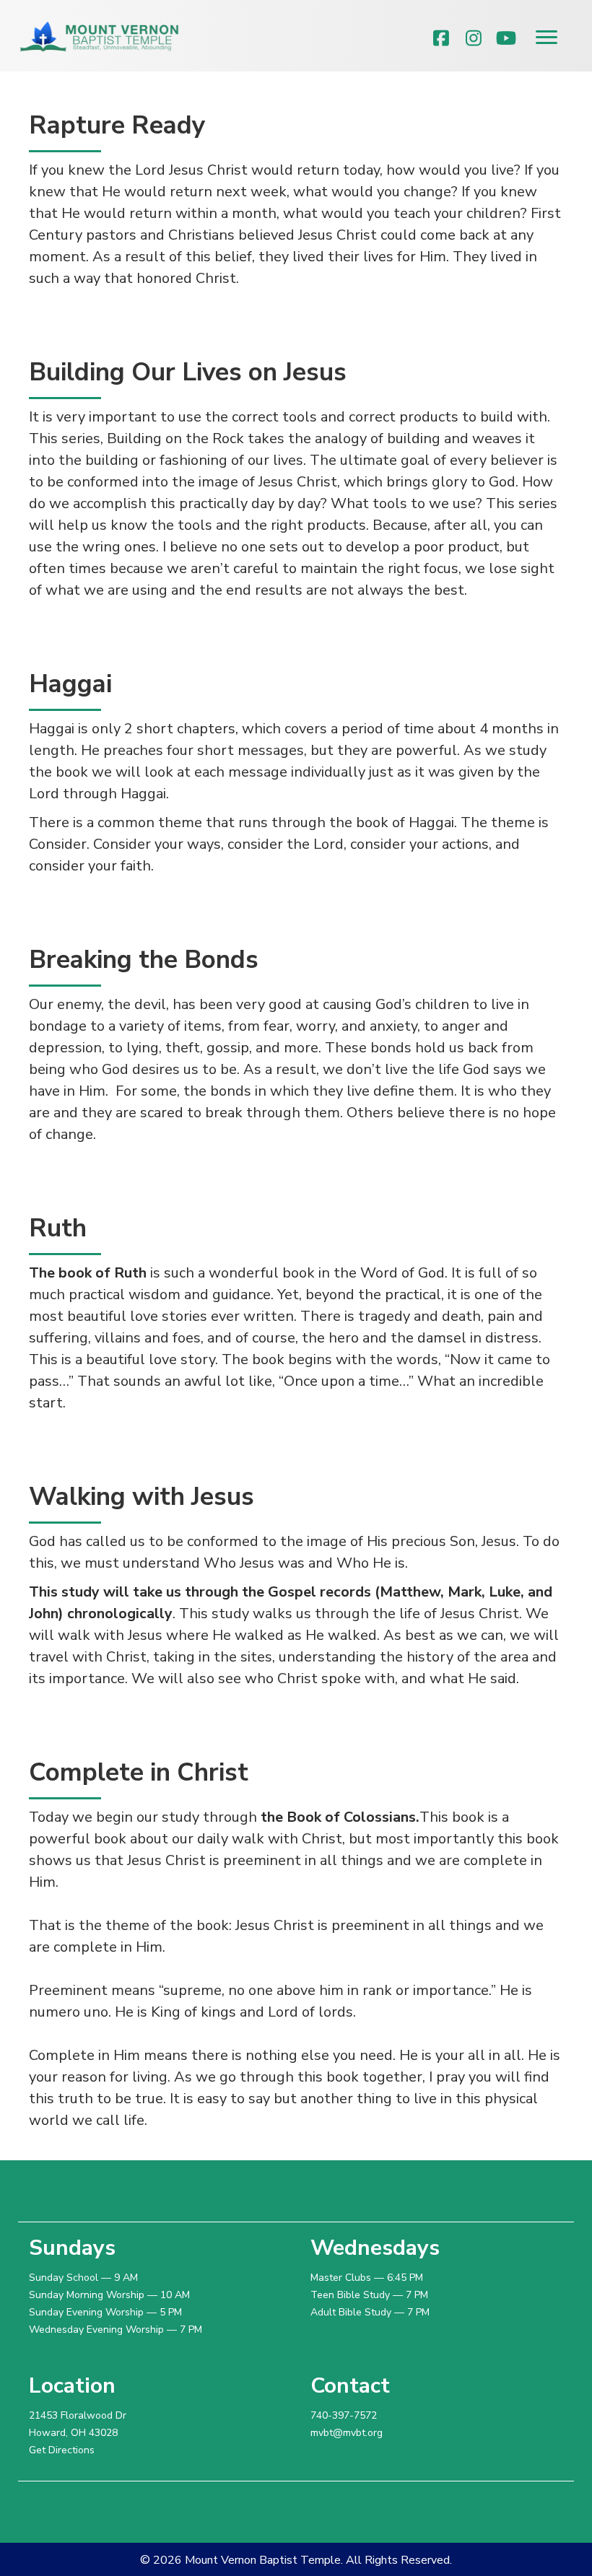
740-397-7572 (344, 2415)
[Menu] (547, 38)
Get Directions (62, 2450)
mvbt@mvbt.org (347, 2433)
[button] (441, 38)
